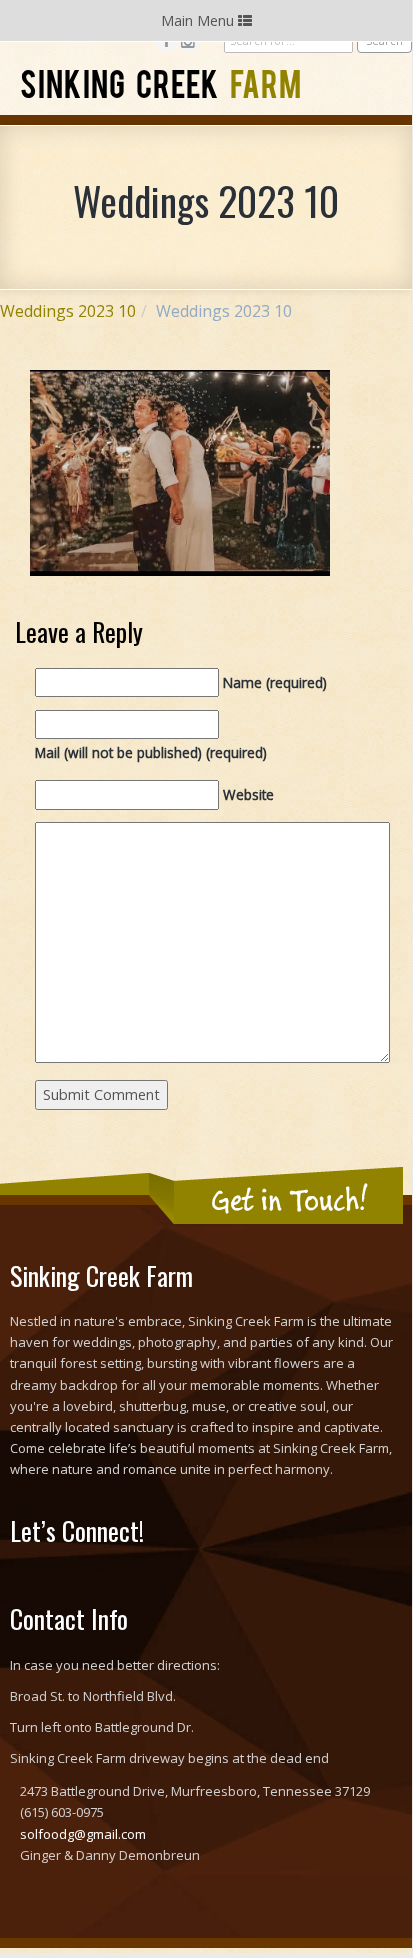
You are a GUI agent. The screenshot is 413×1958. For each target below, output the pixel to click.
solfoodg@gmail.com (83, 1834)
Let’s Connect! (77, 1530)
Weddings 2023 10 (68, 311)
